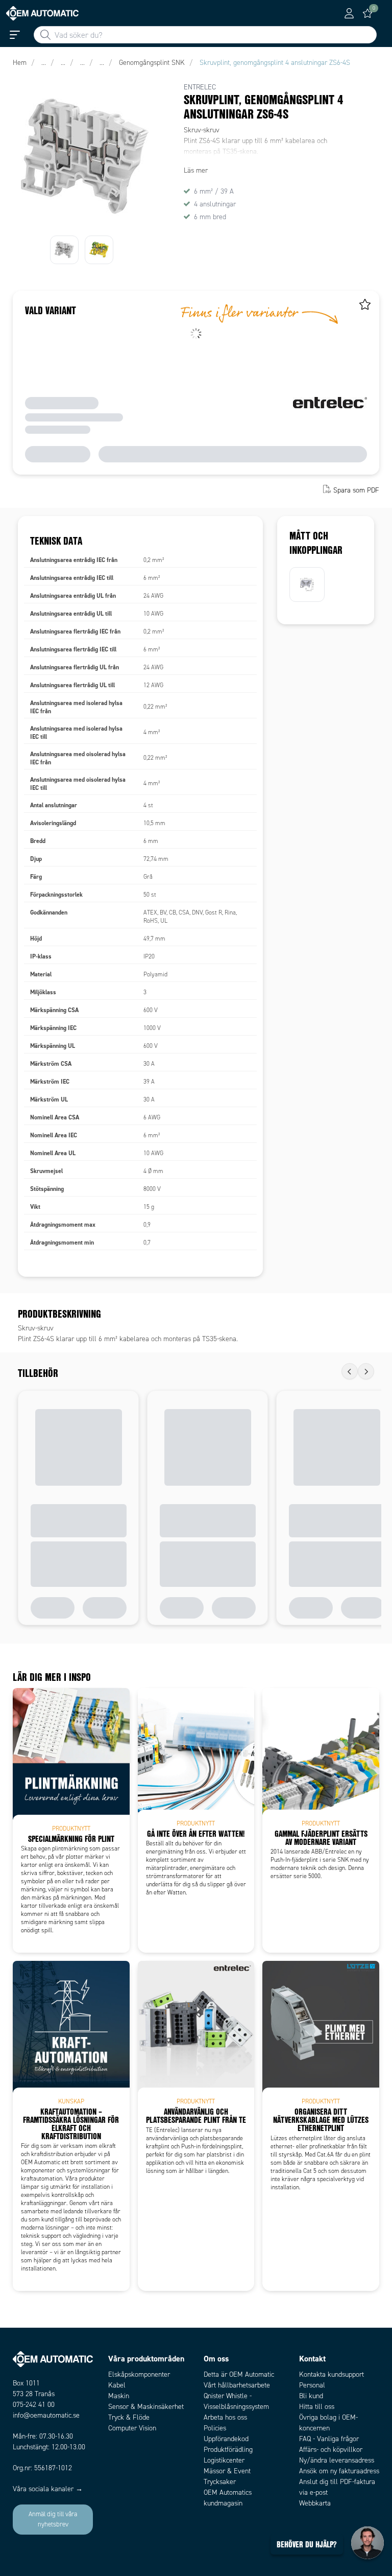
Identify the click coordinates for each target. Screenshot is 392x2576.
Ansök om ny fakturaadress (339, 2471)
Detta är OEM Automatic (239, 2374)
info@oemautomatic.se (46, 2415)
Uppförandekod (226, 2439)
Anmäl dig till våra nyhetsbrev (53, 2519)
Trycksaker (220, 2482)
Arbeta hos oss (225, 2417)
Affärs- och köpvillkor (331, 2450)
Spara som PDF (356, 490)
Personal (312, 2385)
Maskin (119, 2396)
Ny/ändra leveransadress (337, 2460)
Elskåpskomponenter (139, 2374)
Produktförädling (228, 2450)
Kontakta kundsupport (332, 2374)
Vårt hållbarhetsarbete (237, 2385)
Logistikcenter (224, 2460)
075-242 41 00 (34, 2405)
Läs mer (196, 170)
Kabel (117, 2385)
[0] (367, 13)
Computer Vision (132, 2428)
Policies (215, 2428)
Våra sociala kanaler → (48, 2489)
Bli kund (311, 2396)
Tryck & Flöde (129, 2417)
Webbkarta (315, 2503)
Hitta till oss (317, 2407)
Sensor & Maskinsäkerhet (146, 2407)
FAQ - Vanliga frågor (329, 2439)
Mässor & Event (227, 2471)
